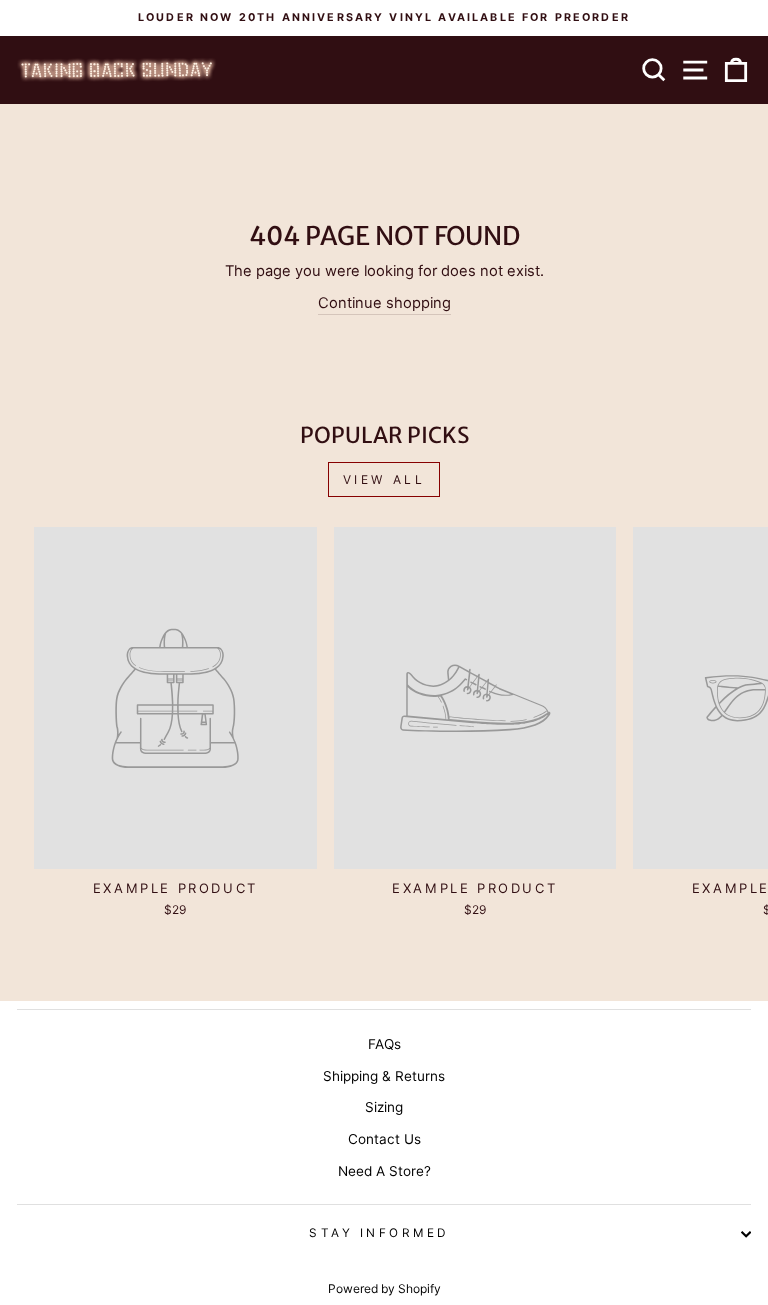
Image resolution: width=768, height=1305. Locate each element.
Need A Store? (384, 1171)
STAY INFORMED (379, 1233)
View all (384, 479)
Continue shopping (384, 303)
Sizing (384, 1107)
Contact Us (384, 1139)
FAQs (384, 1044)
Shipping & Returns (384, 1076)
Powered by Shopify (384, 1288)
